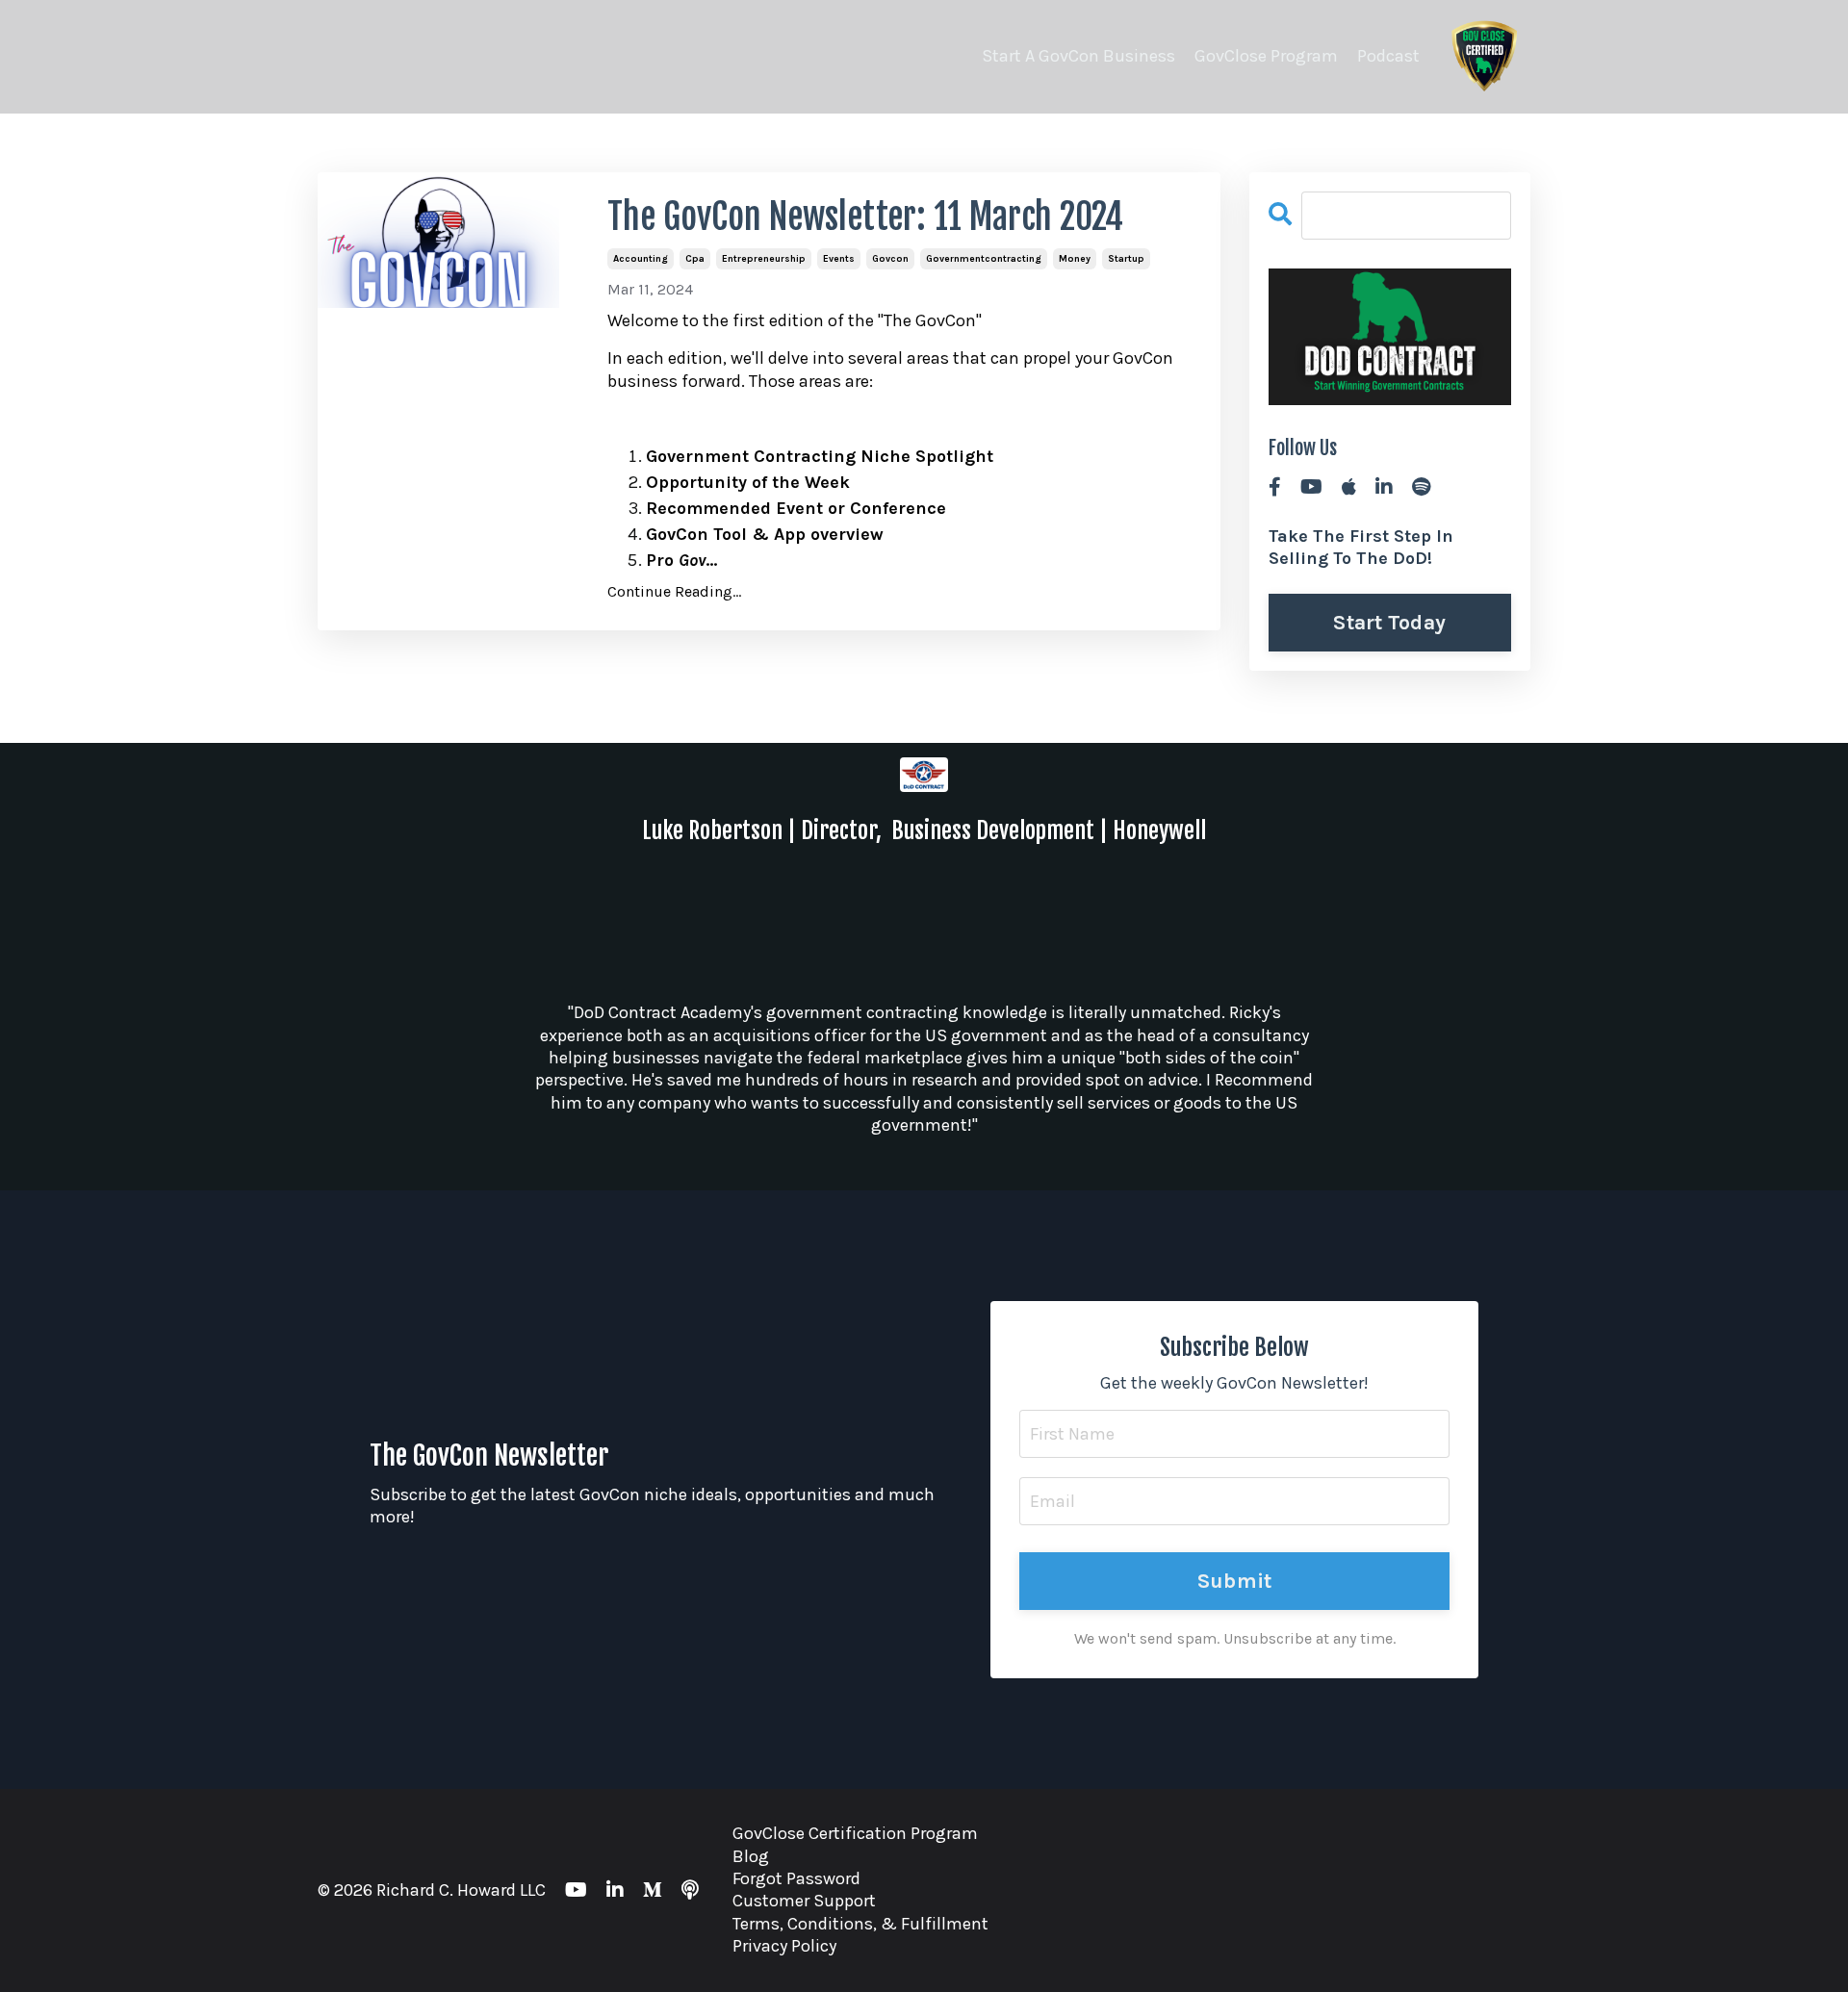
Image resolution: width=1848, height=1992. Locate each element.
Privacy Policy (784, 1946)
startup (1126, 259)
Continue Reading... (674, 591)
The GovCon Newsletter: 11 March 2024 (865, 217)
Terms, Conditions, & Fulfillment (860, 1924)
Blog (751, 1856)
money (1075, 259)
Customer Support (804, 1901)
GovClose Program (1266, 56)
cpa (695, 259)
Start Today (1389, 622)
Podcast (1388, 56)
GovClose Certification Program (855, 1833)
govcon (890, 259)
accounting (641, 259)
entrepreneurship (764, 259)
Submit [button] (1235, 1581)
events (839, 259)
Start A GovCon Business (1078, 56)
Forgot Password (796, 1878)
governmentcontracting (984, 259)
